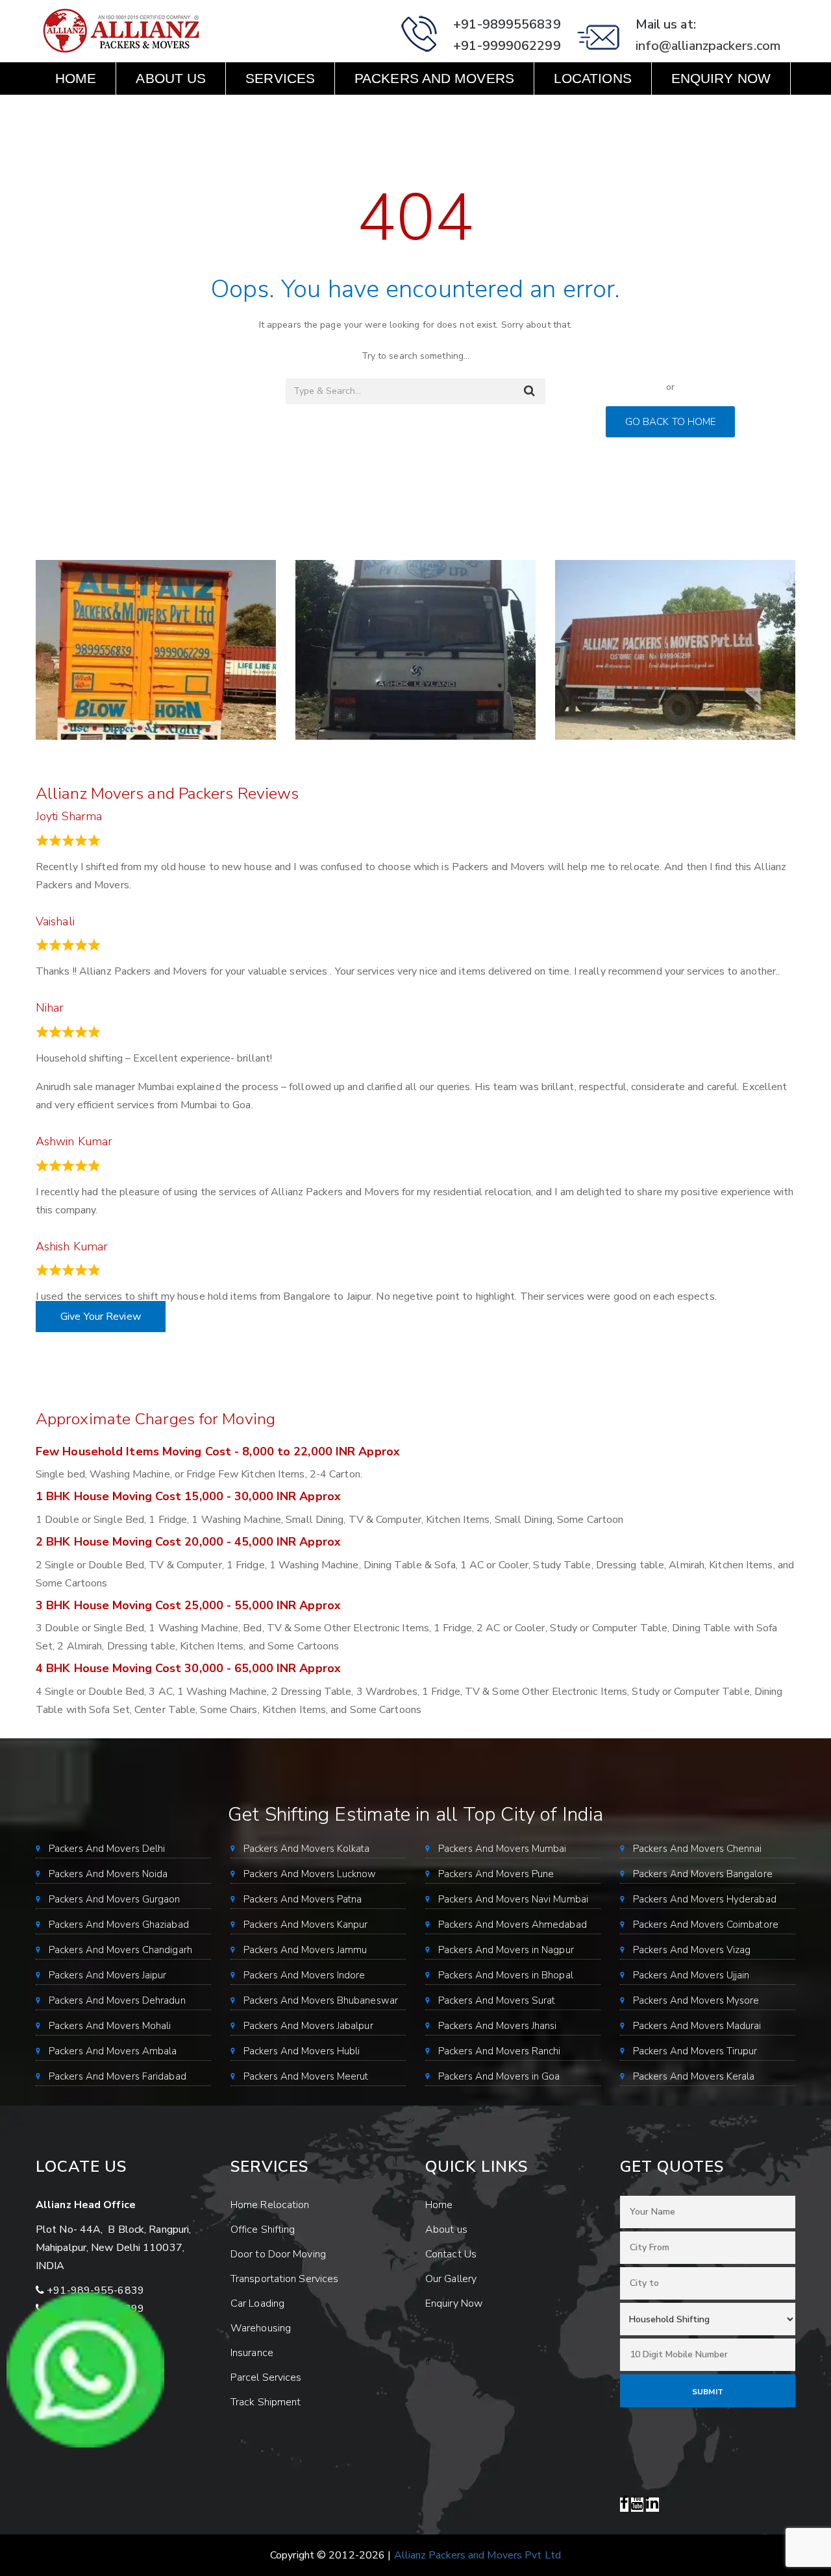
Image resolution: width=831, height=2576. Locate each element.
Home (76, 78)
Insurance (252, 2353)
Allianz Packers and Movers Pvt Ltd (478, 2555)
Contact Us (99, 111)
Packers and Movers (434, 78)
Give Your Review (101, 1317)
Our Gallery (451, 2279)
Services (280, 78)
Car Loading (257, 2303)
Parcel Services (266, 2377)
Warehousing (261, 2328)
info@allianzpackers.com (708, 46)
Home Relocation (270, 2205)
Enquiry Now (721, 78)
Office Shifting (263, 2230)
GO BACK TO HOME (671, 422)
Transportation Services (284, 2279)
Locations (593, 78)
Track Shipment (266, 2402)
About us (171, 78)
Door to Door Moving (278, 2254)
